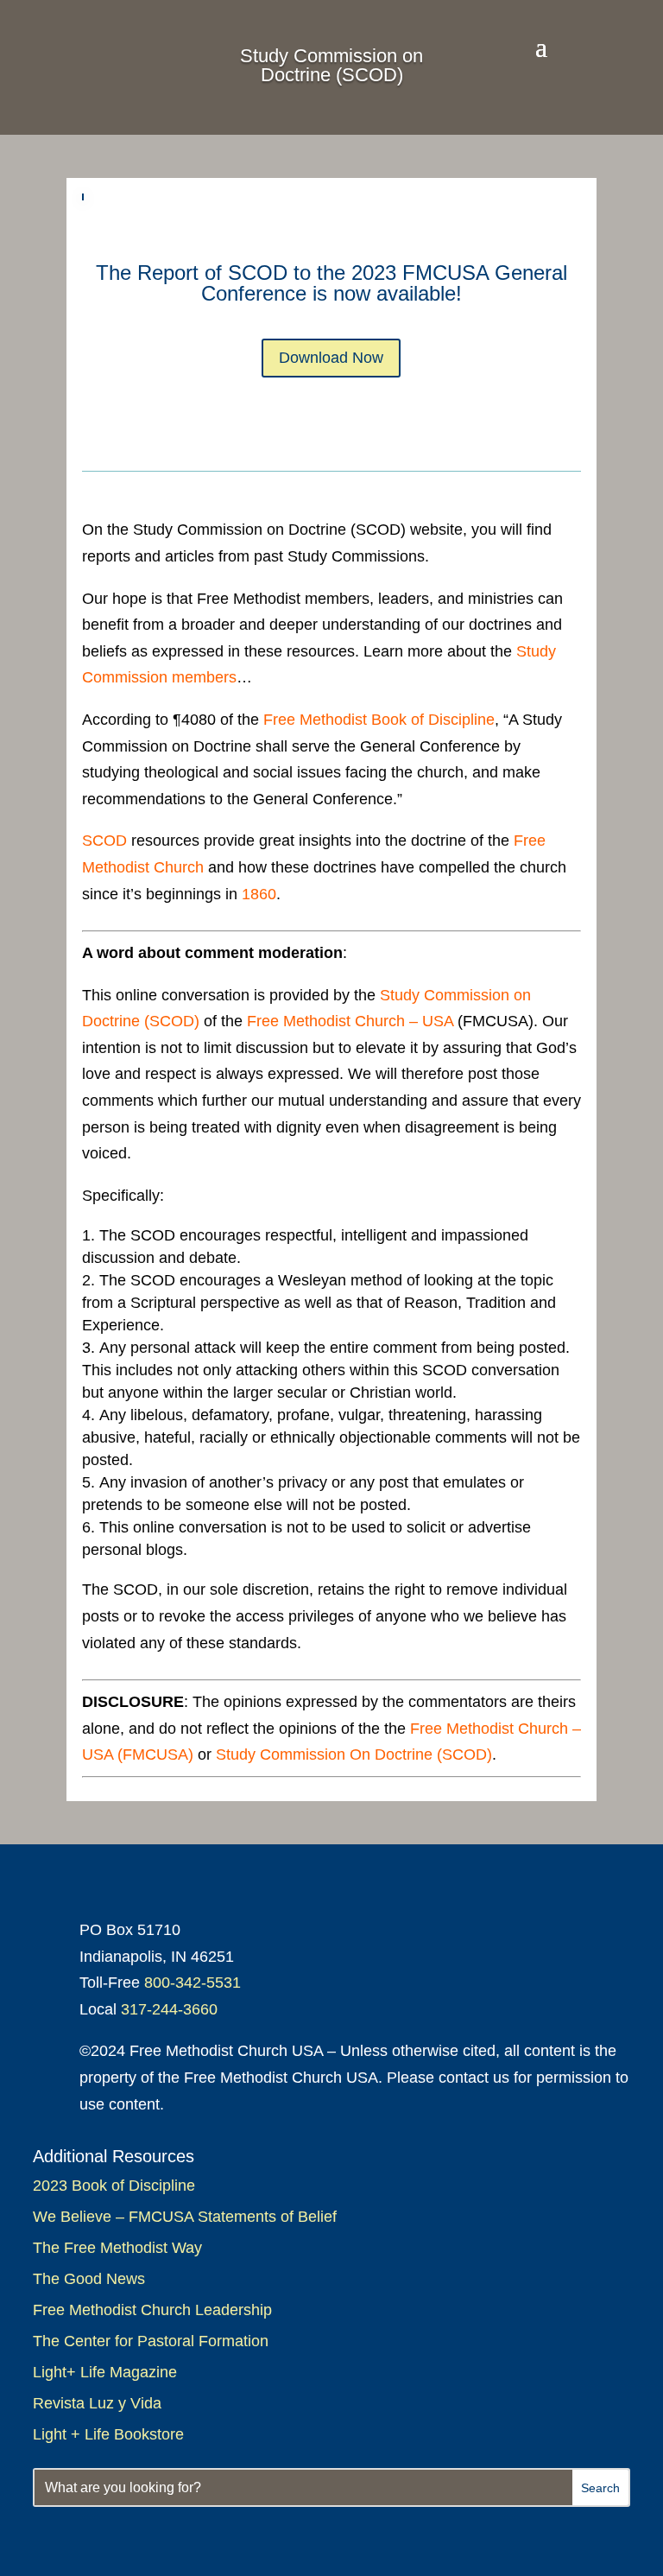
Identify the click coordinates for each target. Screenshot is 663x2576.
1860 (259, 894)
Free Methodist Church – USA (350, 1021)
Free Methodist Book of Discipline (379, 720)
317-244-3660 (169, 2009)
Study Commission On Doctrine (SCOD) (354, 1754)
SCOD (104, 841)
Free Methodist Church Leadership (152, 2310)
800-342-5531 (193, 1983)
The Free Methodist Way (117, 2248)
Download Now (331, 358)
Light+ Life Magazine (105, 2372)
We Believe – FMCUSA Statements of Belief (185, 2217)
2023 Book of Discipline (114, 2186)
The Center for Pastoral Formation (151, 2341)
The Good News (89, 2279)
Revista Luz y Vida (99, 2403)
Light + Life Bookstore (108, 2434)
